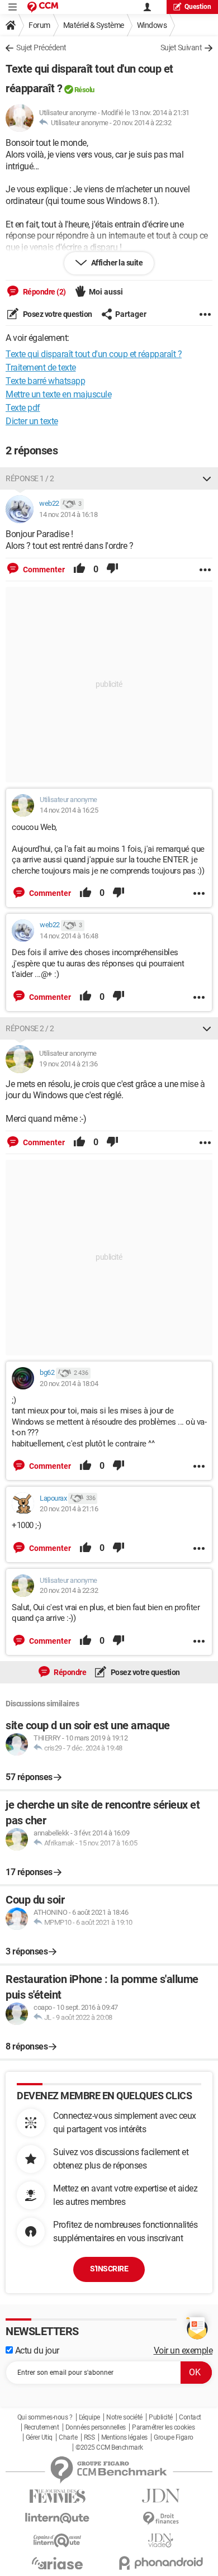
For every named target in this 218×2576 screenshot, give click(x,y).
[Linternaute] (57, 2518)
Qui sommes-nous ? (45, 2417)
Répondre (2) (44, 292)
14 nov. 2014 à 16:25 (69, 810)
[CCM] (43, 7)
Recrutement (42, 2427)
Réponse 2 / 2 (30, 1028)
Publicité (161, 2417)
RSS (89, 2437)
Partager (131, 314)
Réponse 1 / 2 (30, 478)
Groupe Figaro (174, 2437)
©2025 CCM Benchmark (109, 2447)
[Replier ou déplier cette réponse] (207, 478)
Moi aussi (106, 292)
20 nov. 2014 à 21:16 (69, 1509)
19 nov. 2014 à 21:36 (68, 1064)
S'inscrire (109, 2269)
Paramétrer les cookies (163, 2427)
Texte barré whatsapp (45, 381)
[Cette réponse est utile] (79, 570)
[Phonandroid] (161, 2563)
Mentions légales (124, 2437)
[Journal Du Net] (161, 2496)
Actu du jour (36, 2350)
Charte (68, 2437)
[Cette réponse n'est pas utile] (112, 570)
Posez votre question (57, 314)
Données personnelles (96, 2427)
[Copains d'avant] (57, 2541)
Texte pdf (23, 408)
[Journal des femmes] (57, 2496)
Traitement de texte (41, 367)
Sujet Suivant (181, 48)
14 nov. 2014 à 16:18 (68, 514)
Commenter (43, 570)
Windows (152, 25)
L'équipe (89, 2417)
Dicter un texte (32, 421)
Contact (190, 2417)
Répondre (70, 1672)
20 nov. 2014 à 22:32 (142, 123)
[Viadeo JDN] (161, 2541)
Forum (39, 25)
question (198, 7)
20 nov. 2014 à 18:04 (69, 1384)
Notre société (124, 2417)
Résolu (84, 90)
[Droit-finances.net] (161, 2519)
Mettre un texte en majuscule (58, 394)
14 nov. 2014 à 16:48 (69, 936)
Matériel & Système (94, 25)
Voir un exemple (183, 2350)
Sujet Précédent (41, 48)
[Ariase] (57, 2563)
